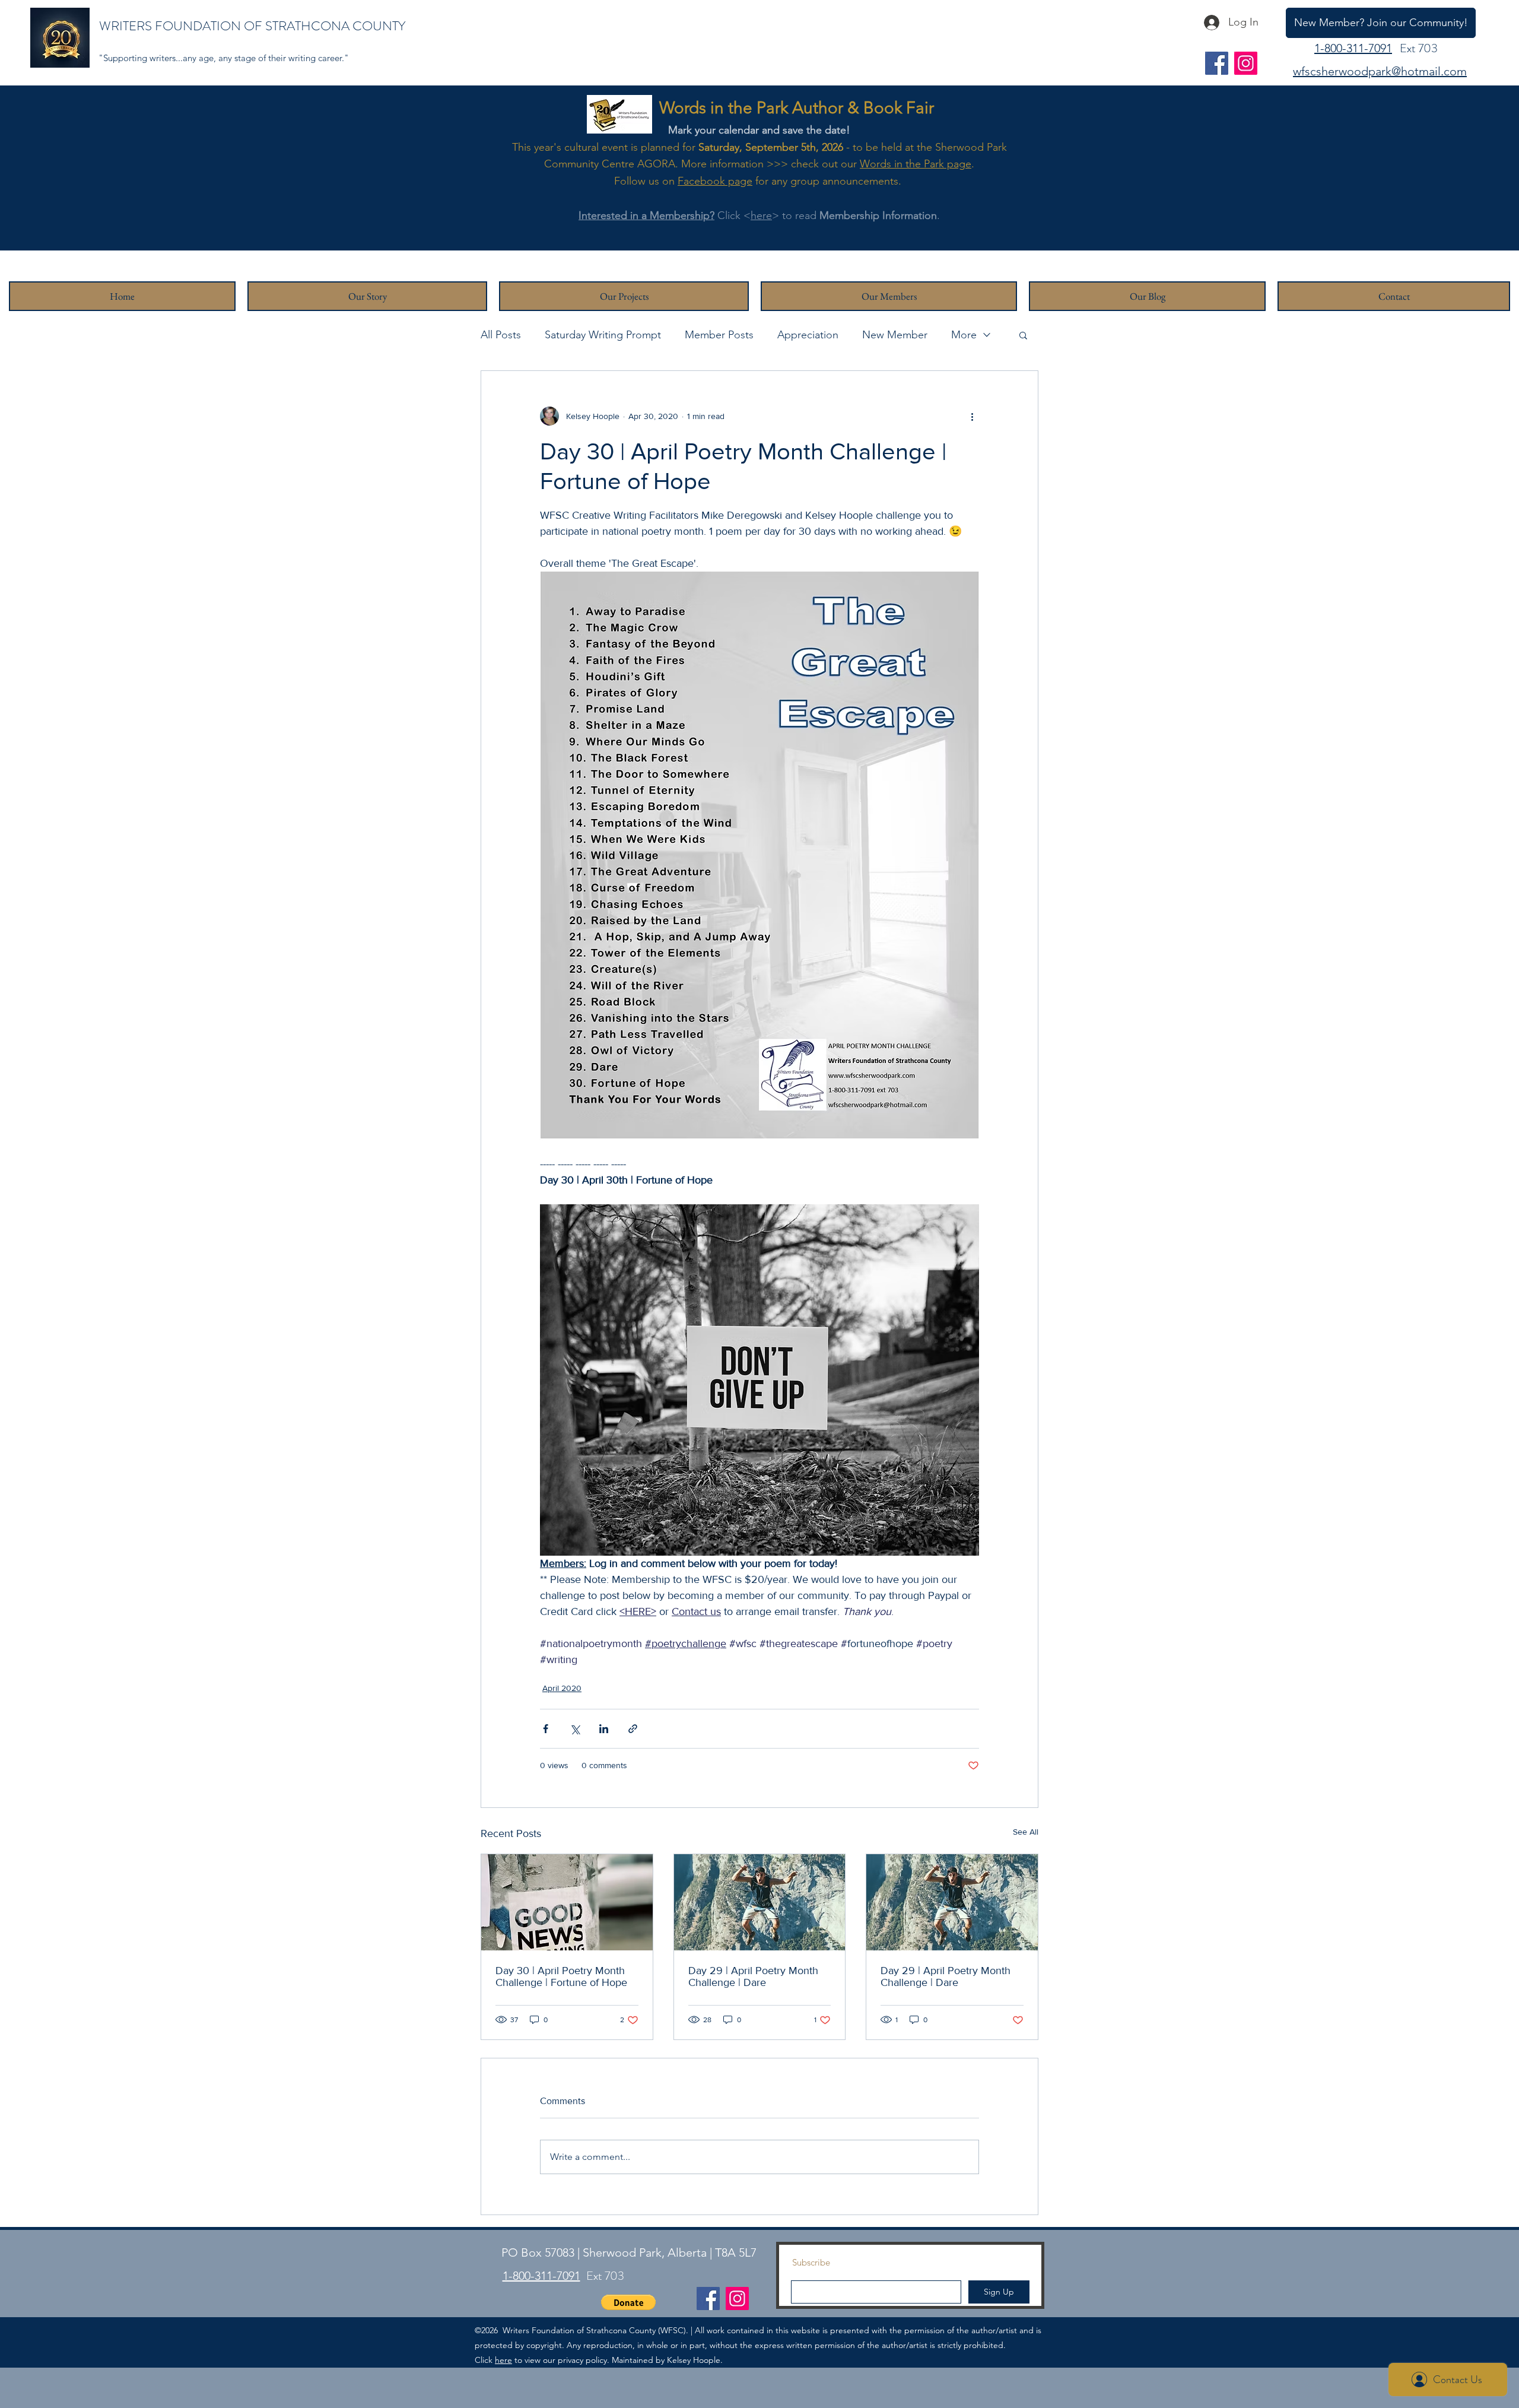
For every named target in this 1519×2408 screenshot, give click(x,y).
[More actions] (972, 416)
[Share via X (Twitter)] (575, 1729)
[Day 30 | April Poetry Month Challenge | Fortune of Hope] (567, 1902)
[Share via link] (633, 1729)
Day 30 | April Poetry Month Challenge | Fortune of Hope (561, 1976)
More (964, 335)
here (761, 215)
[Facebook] (1217, 63)
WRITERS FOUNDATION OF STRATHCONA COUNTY (252, 26)
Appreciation (808, 335)
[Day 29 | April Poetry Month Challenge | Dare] (760, 1902)
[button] (1023, 335)
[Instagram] (1246, 63)
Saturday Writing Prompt (603, 335)
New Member (895, 335)
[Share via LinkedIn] (604, 1729)
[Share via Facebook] (546, 1729)
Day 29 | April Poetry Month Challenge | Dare (753, 1976)
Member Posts (719, 335)
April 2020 (562, 1688)
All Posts (501, 335)
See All (1026, 1832)
